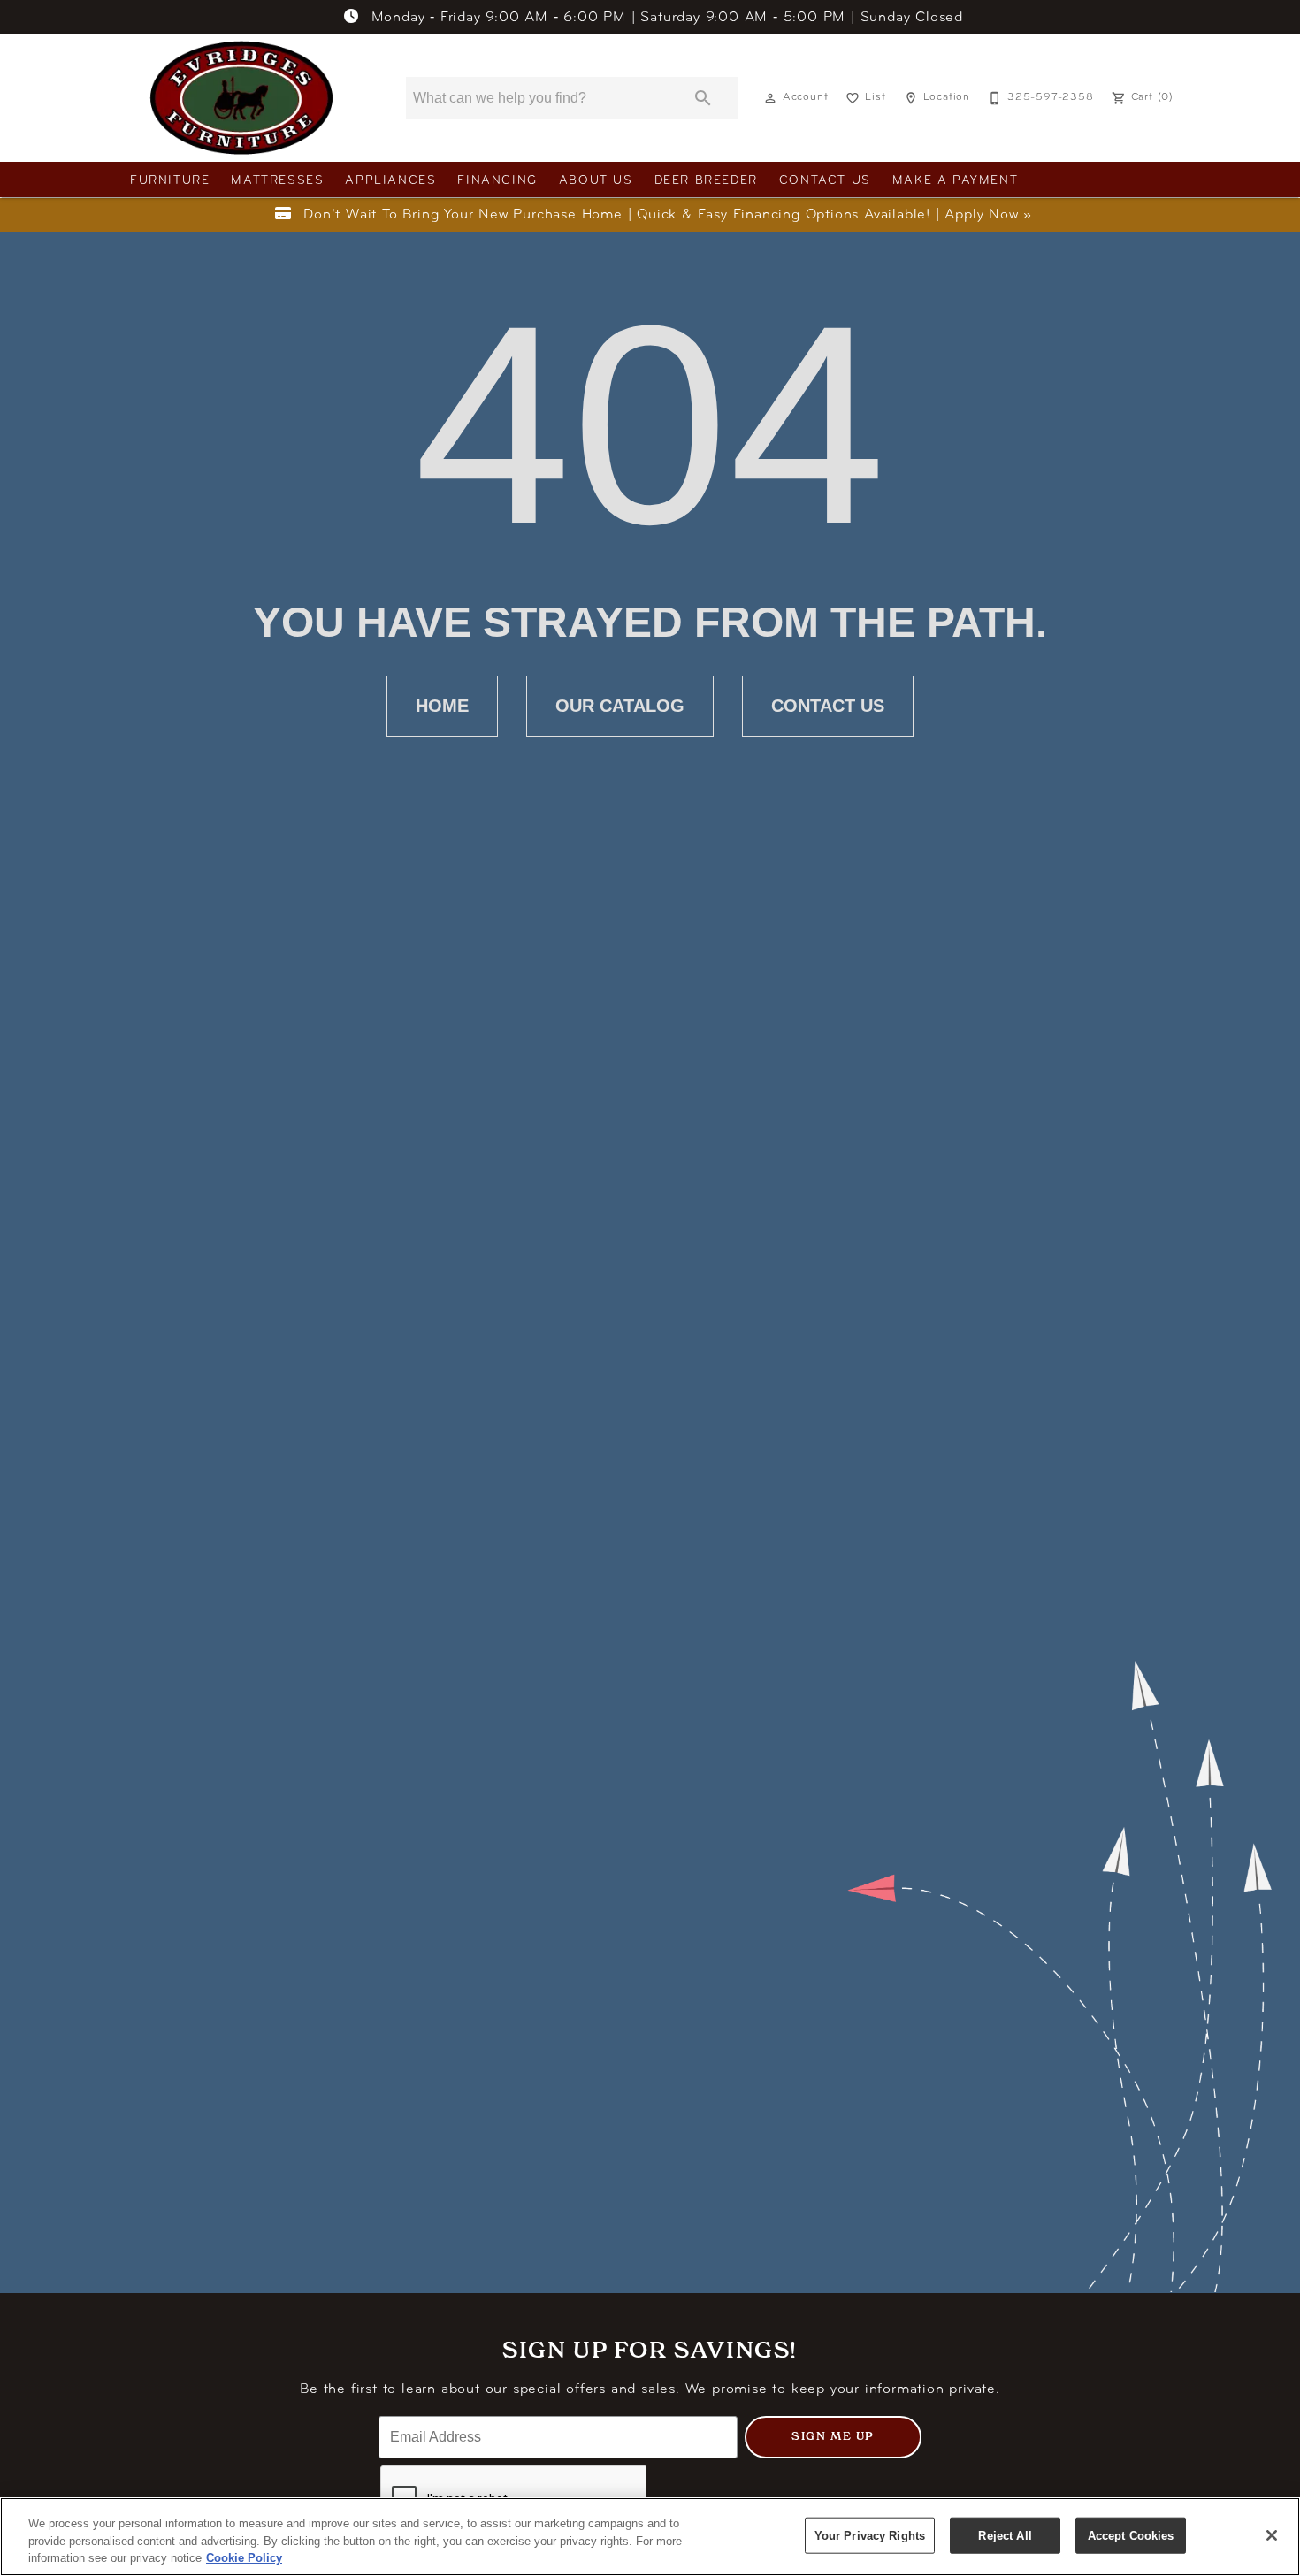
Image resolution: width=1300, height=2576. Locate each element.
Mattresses (277, 181)
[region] (650, 2537)
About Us (596, 181)
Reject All (1005, 2535)
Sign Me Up (833, 2436)
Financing (497, 181)
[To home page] (241, 98)
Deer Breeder (706, 181)
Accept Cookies (1131, 2535)
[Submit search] (703, 98)
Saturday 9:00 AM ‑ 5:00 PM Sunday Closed (667, 18)
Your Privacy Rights (870, 2535)
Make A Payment (955, 181)
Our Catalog (620, 706)
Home (442, 706)
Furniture (170, 181)
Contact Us (825, 181)
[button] (770, 98)
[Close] (1272, 2535)
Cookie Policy (244, 2558)
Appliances (390, 181)
